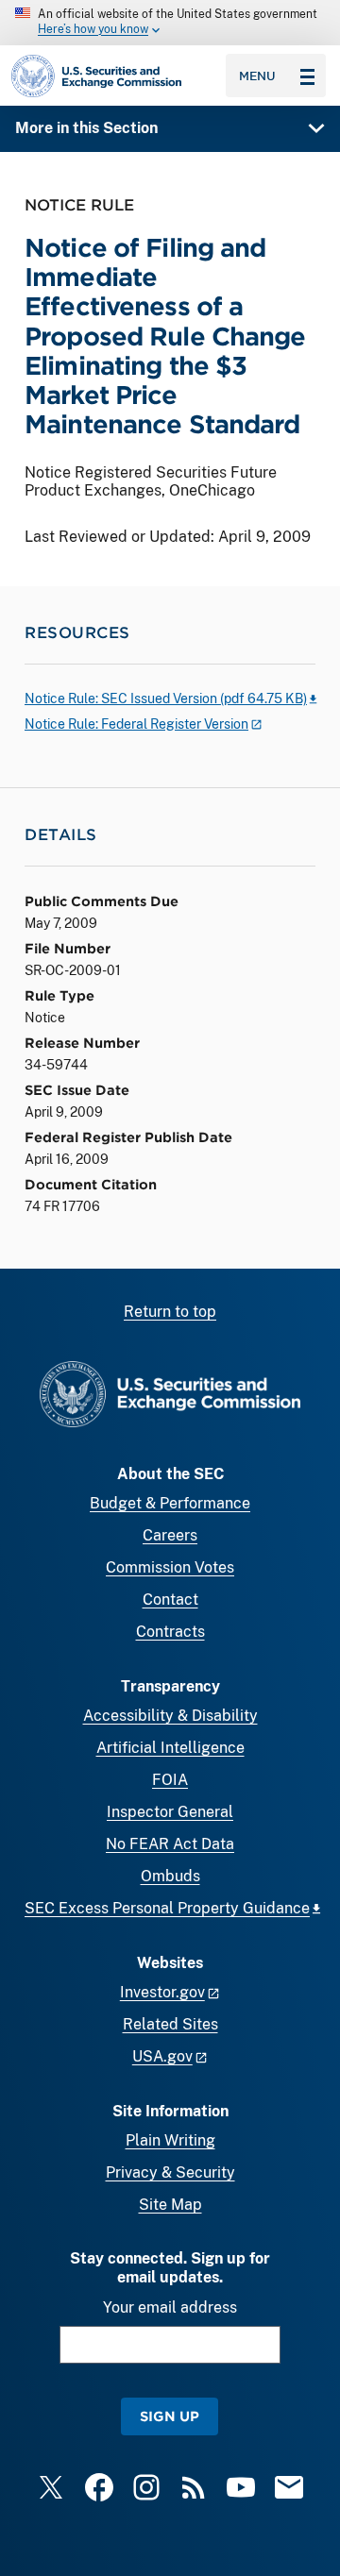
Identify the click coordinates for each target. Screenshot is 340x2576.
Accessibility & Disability (170, 1716)
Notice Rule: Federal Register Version (136, 724)
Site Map (170, 2205)
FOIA (170, 1780)
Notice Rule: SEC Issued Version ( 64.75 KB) (166, 699)
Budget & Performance (170, 1503)
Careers (170, 1535)
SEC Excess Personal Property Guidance (167, 1908)
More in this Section (86, 128)
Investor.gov (162, 1992)
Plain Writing (170, 2140)
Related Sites (170, 2024)
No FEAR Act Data (170, 1844)
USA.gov (162, 2056)
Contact (170, 1599)
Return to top (170, 1312)
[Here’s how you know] (170, 23)
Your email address (170, 2307)
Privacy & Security (170, 2172)
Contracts (170, 1632)
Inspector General (170, 1812)
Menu (257, 76)
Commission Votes (170, 1567)
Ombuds (170, 1876)
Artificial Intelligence (170, 1748)
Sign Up (170, 2416)
